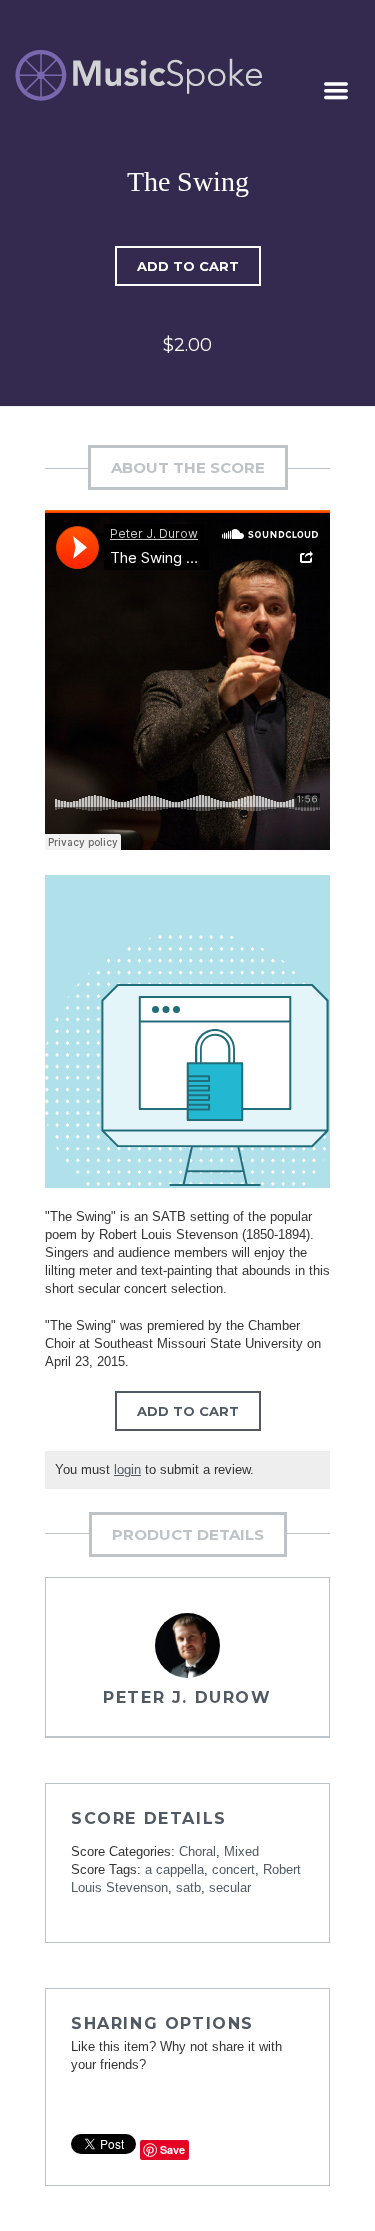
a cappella (174, 1869)
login (127, 1469)
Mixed (241, 1851)
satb (188, 1887)
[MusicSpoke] (138, 75)
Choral (197, 1851)
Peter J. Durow (187, 1697)
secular (230, 1887)
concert (233, 1869)
